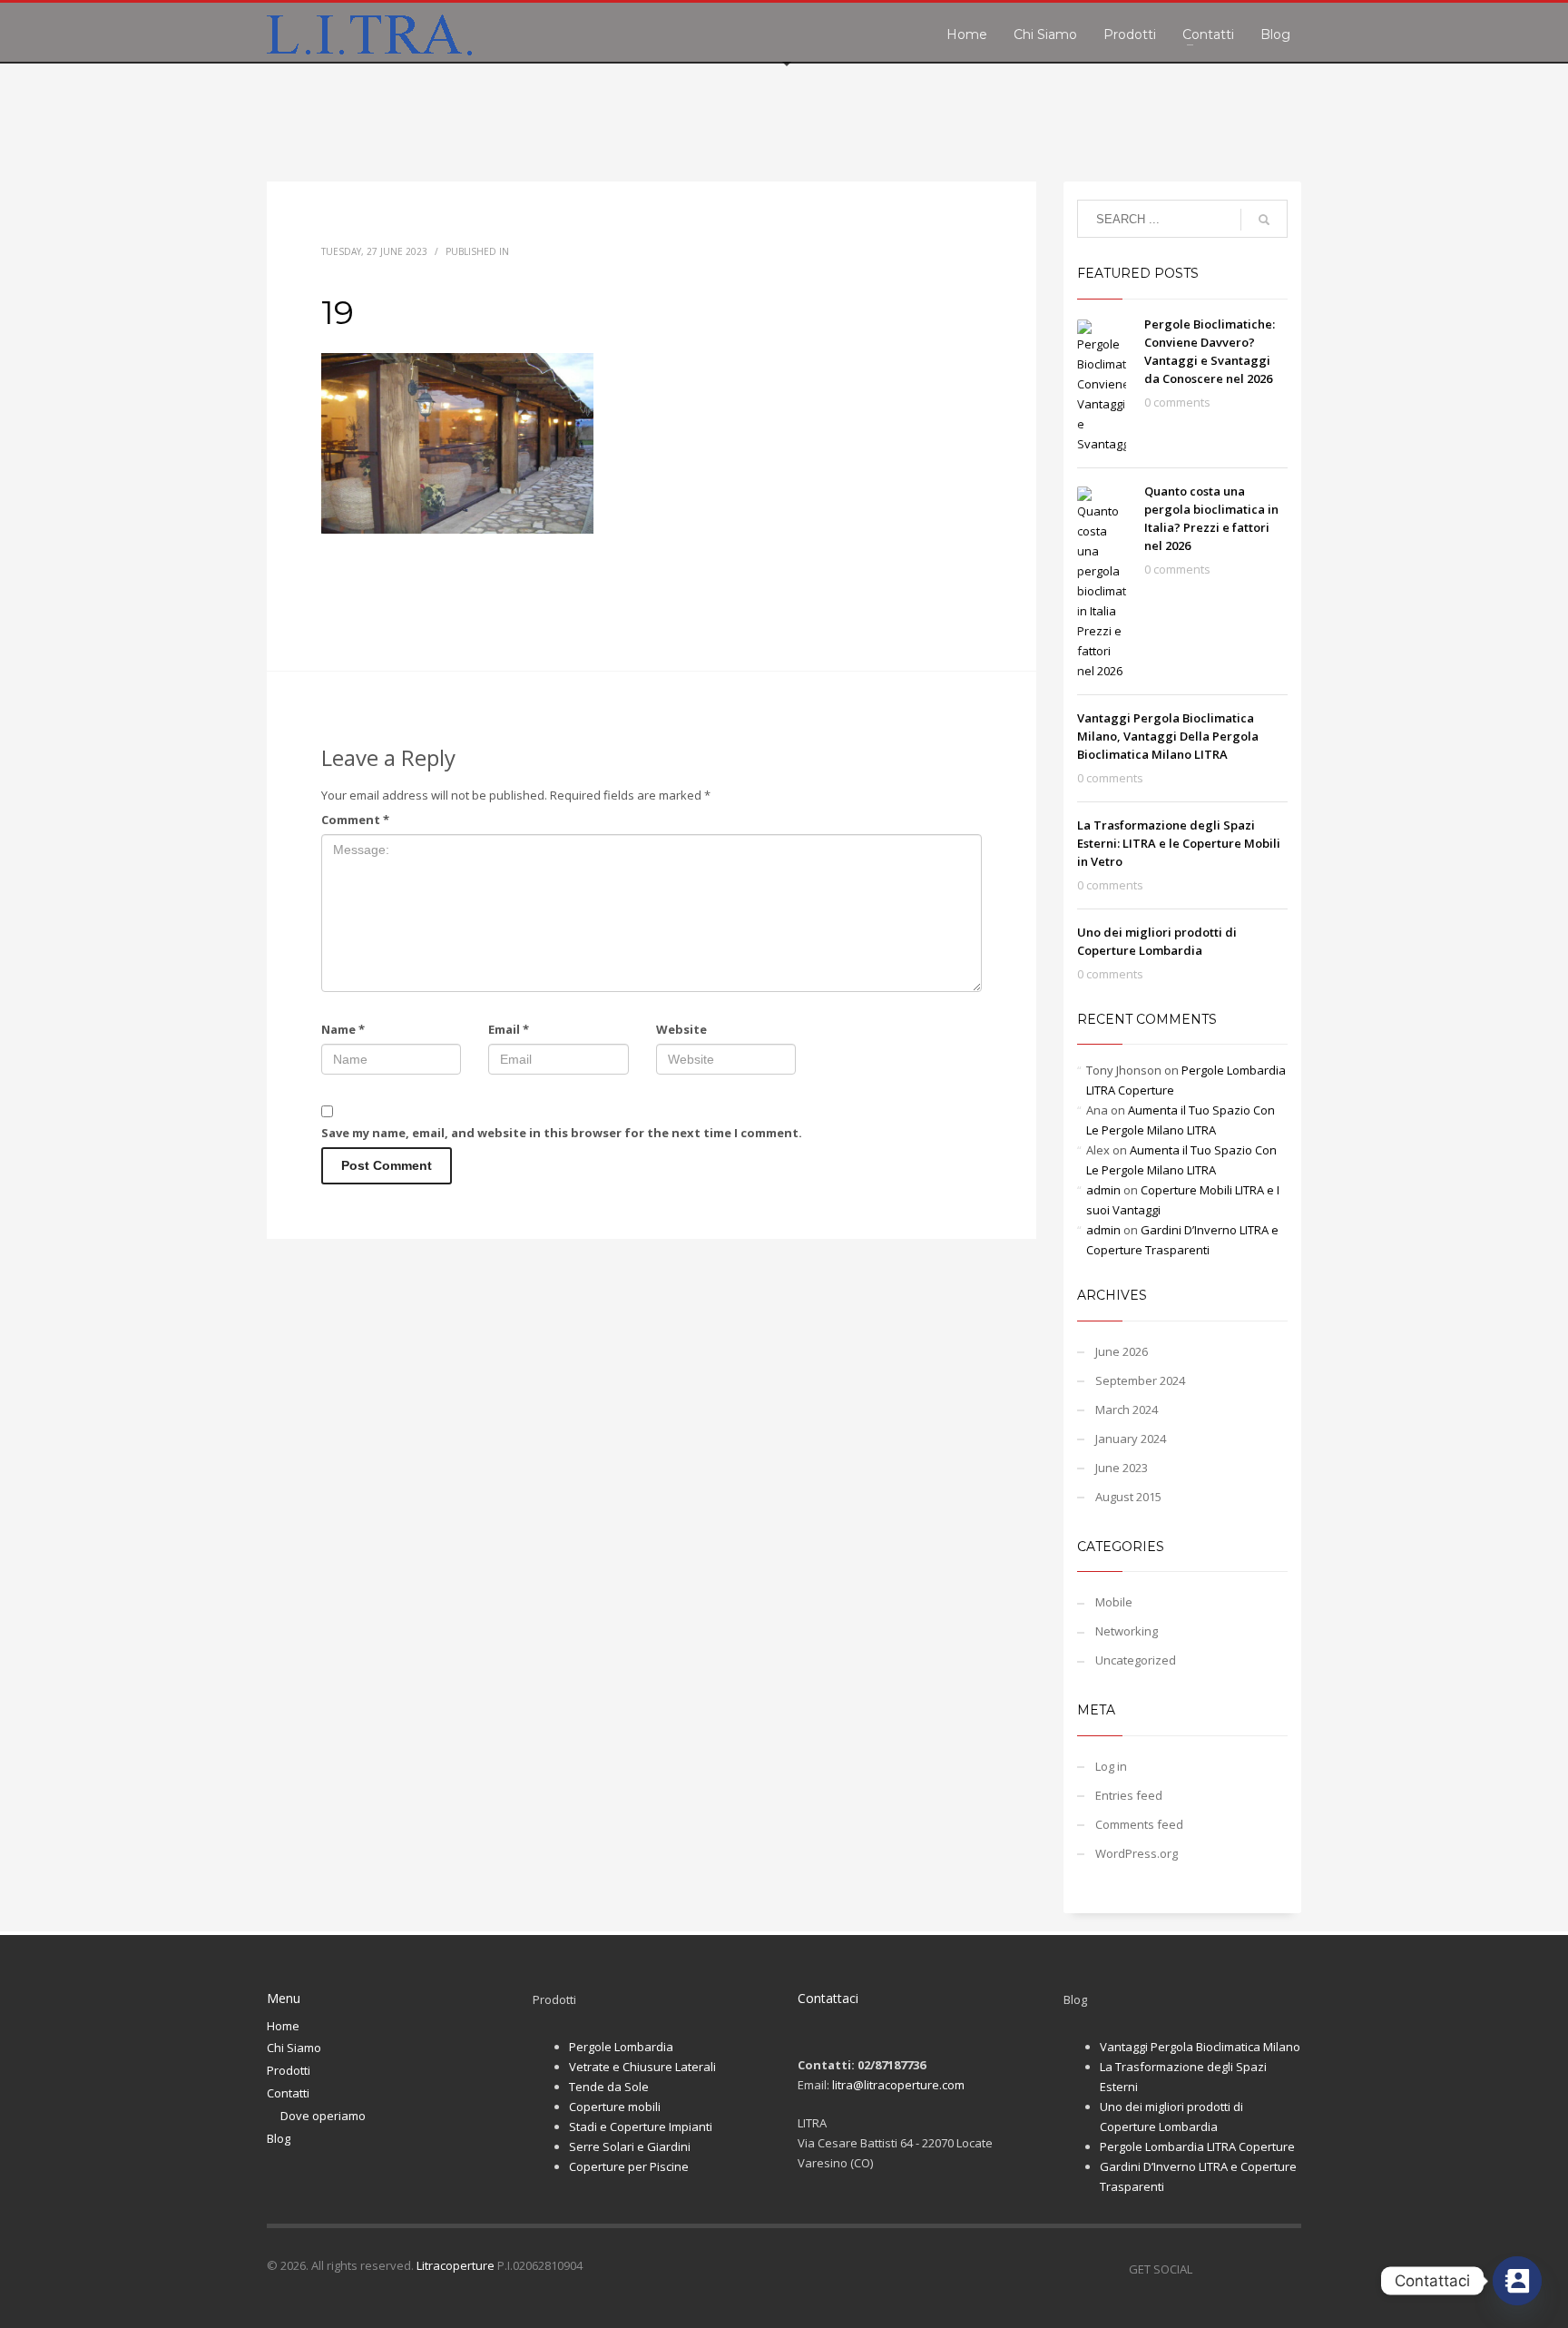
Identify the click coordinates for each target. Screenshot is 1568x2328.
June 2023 (1122, 1468)
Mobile (1114, 1602)
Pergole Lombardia (621, 2047)
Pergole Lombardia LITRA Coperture (1197, 2146)
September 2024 (1140, 1380)
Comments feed (1139, 1824)
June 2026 (1122, 1351)
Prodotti (289, 2070)
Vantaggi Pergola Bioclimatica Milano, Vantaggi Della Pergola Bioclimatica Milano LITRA (1168, 736)
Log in (1111, 1766)
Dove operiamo (323, 2116)
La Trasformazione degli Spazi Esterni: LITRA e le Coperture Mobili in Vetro (1179, 843)
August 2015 (1128, 1497)
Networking (1127, 1631)
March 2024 (1127, 1410)
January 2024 (1131, 1439)
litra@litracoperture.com (898, 2085)
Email (509, 1029)
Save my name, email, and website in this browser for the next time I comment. (562, 1133)
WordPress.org (1137, 1853)
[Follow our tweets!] (1233, 2269)
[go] (1264, 220)
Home (283, 2026)
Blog (279, 2138)
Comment (355, 820)
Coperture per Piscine (629, 2166)
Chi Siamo (294, 2048)
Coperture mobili (615, 2107)
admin (1103, 1190)
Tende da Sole (609, 2087)
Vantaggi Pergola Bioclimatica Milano (1200, 2047)
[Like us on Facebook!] (1206, 2269)
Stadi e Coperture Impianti (641, 2127)
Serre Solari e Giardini (630, 2146)
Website (681, 1029)
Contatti (288, 2093)
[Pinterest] (1260, 2269)
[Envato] (1288, 2269)
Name (343, 1029)
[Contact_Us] (1517, 2281)
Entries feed (1129, 1795)
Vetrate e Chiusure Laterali (642, 2067)
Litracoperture (456, 2265)
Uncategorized (1136, 1660)
